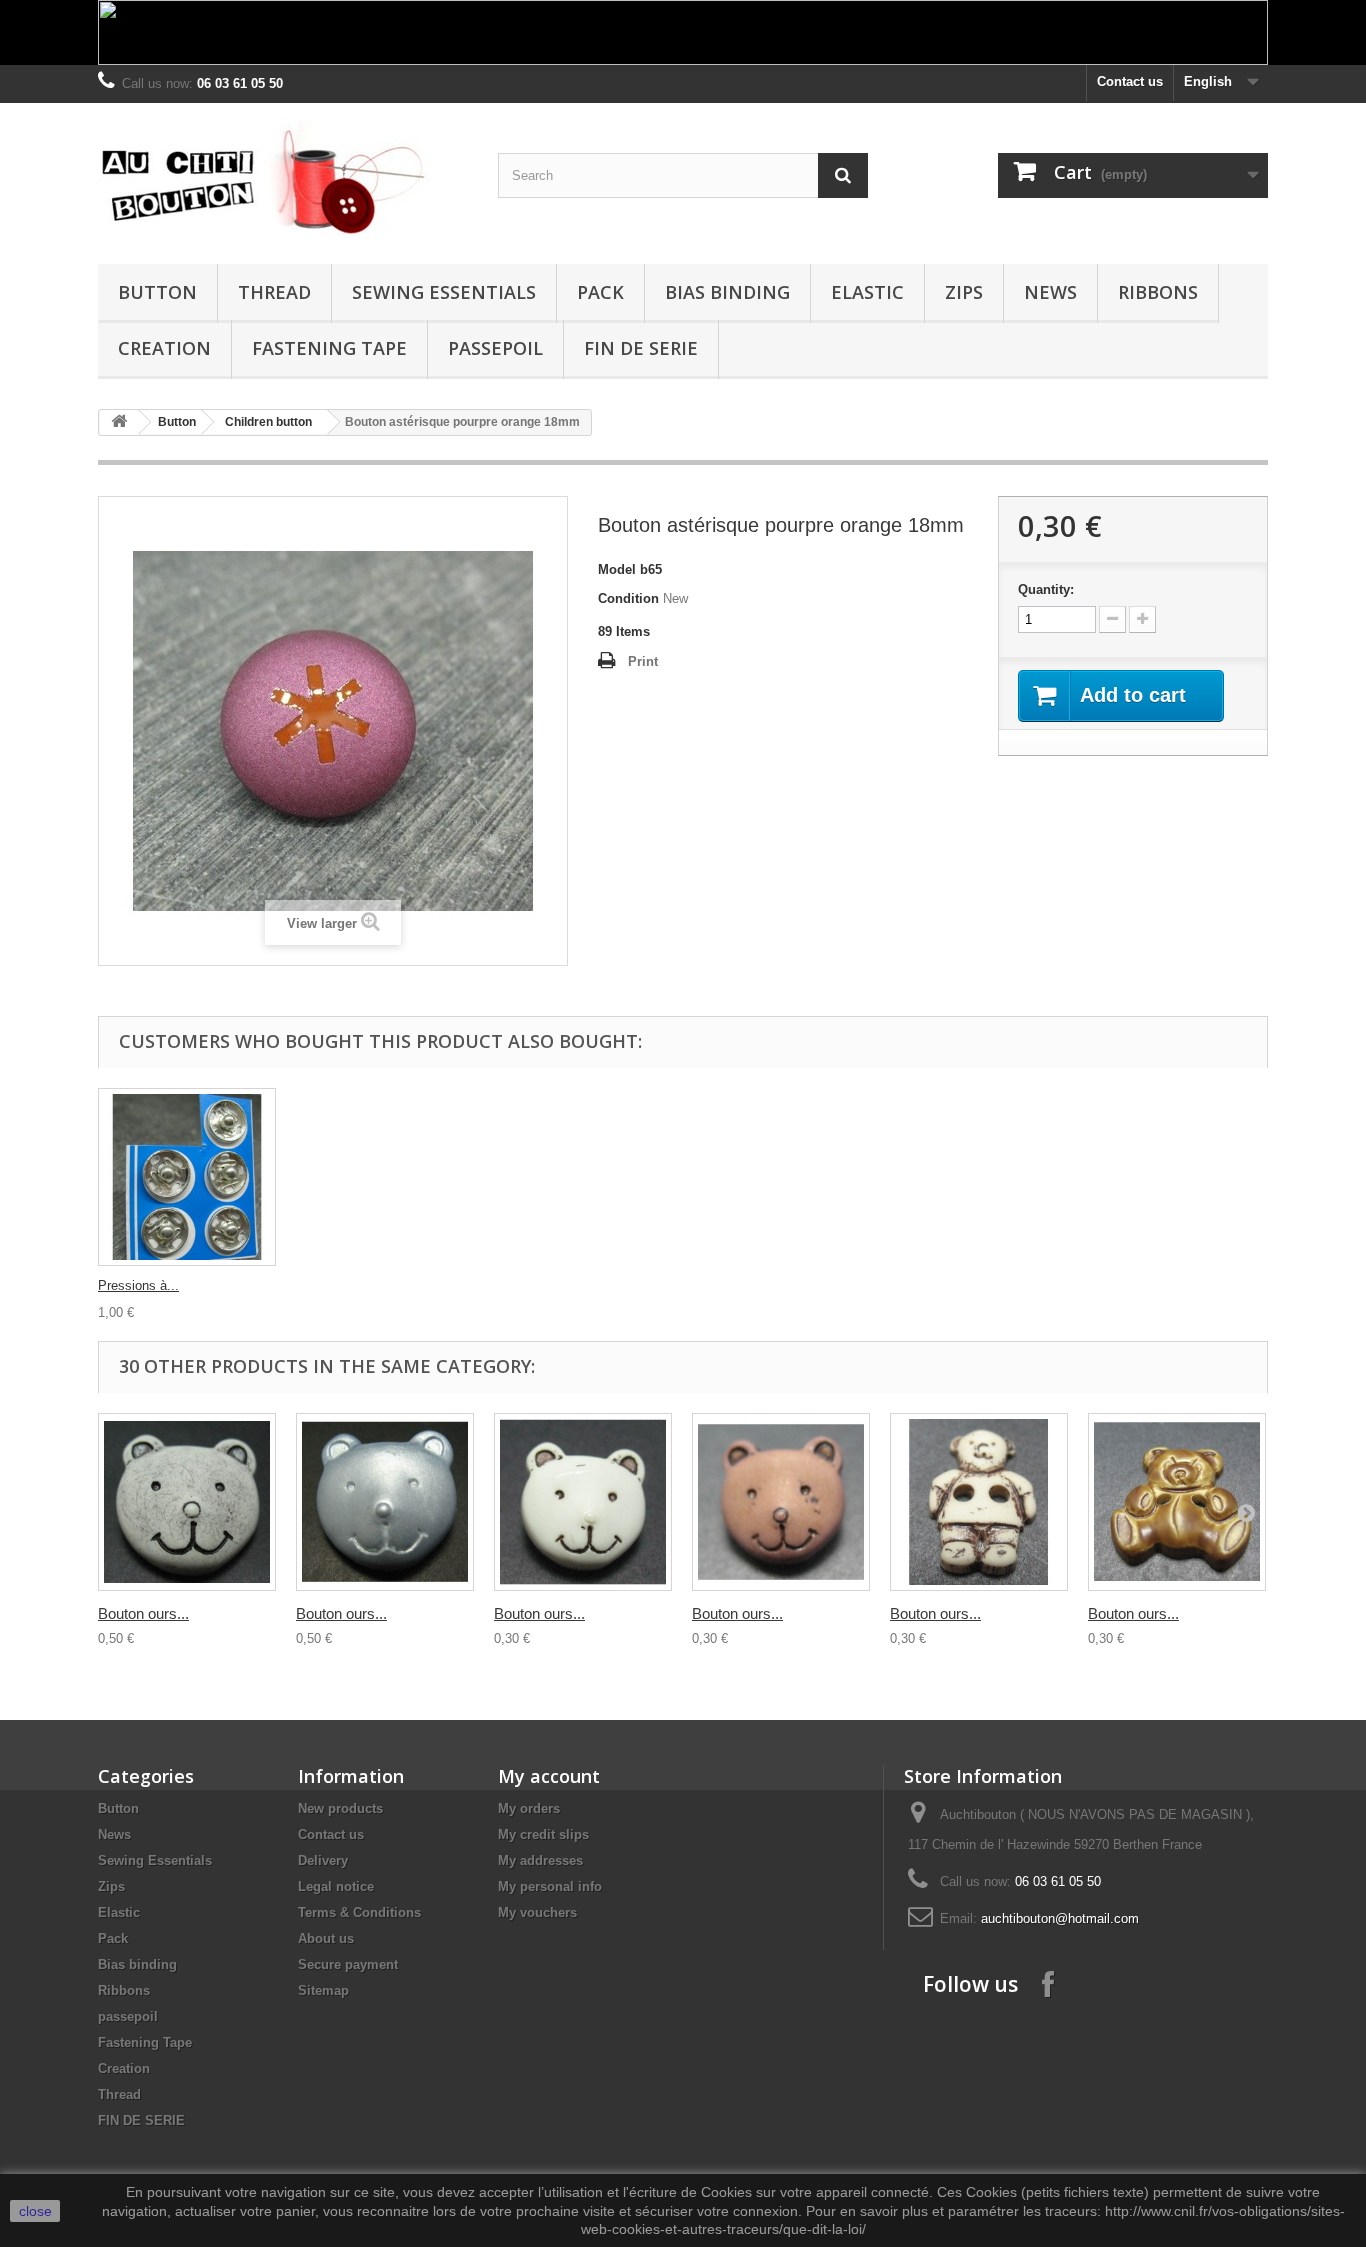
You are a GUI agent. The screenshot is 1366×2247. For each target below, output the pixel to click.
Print (643, 661)
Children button (268, 422)
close (35, 2211)
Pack (600, 292)
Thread (274, 292)
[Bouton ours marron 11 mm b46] (781, 1502)
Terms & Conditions (359, 1912)
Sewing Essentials (444, 292)
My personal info (550, 1886)
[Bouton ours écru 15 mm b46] (979, 1502)
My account (549, 1776)
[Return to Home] (119, 422)
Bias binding (727, 292)
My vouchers (537, 1912)
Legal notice (336, 1886)
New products (340, 1808)
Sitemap (323, 1990)
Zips (964, 292)
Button (157, 292)
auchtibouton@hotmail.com (1060, 1918)
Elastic (867, 292)
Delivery (323, 1860)
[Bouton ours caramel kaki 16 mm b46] (1177, 1502)
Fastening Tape (329, 348)
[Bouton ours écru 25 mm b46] (187, 1502)
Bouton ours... (143, 1613)
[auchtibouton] (283, 178)
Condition (628, 598)
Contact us (1130, 81)
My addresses (540, 1860)
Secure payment (348, 1964)
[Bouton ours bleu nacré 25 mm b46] (385, 1502)
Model (617, 569)
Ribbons (1158, 292)
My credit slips (543, 1834)
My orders (529, 1808)
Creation (164, 348)
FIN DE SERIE (641, 348)
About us (326, 1938)
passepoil (495, 348)
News (1050, 292)
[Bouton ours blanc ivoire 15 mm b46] (583, 1502)
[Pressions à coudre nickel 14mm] (187, 1177)
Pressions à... (138, 1285)
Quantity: (1046, 589)
